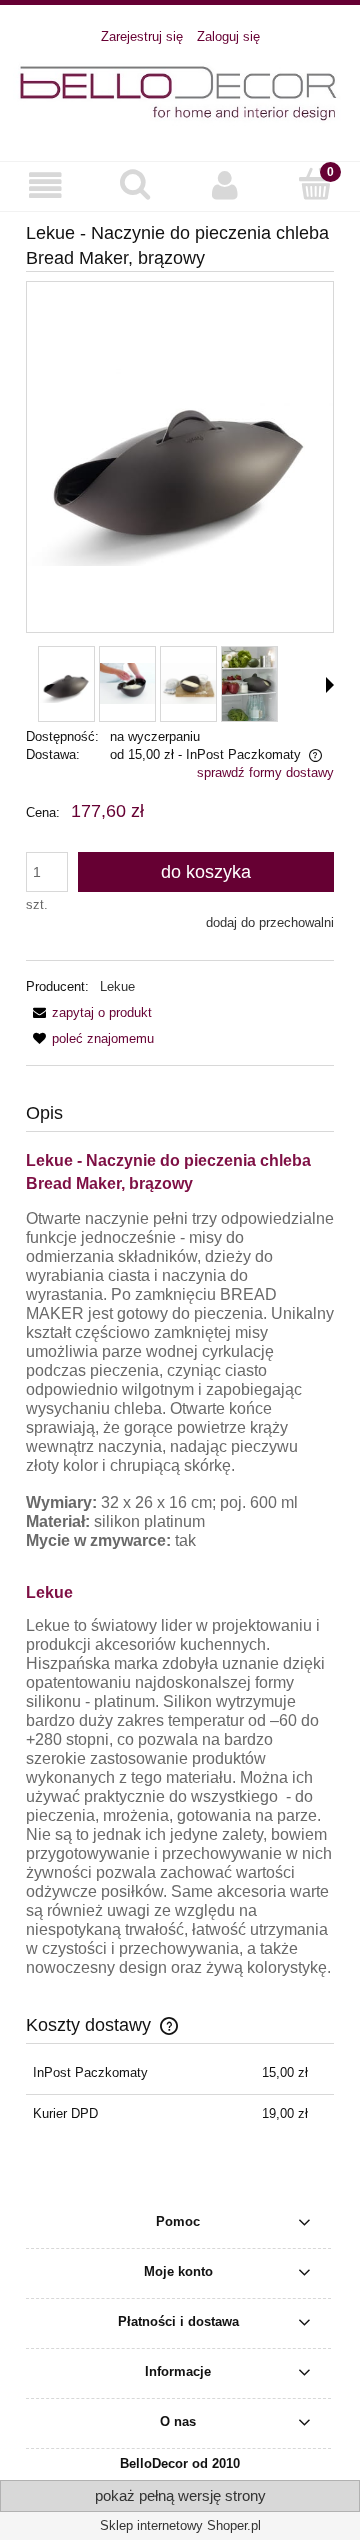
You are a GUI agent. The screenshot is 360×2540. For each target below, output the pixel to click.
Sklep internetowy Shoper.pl (180, 2525)
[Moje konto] (225, 185)
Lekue (117, 986)
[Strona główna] (180, 93)
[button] (45, 185)
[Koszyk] (315, 184)
